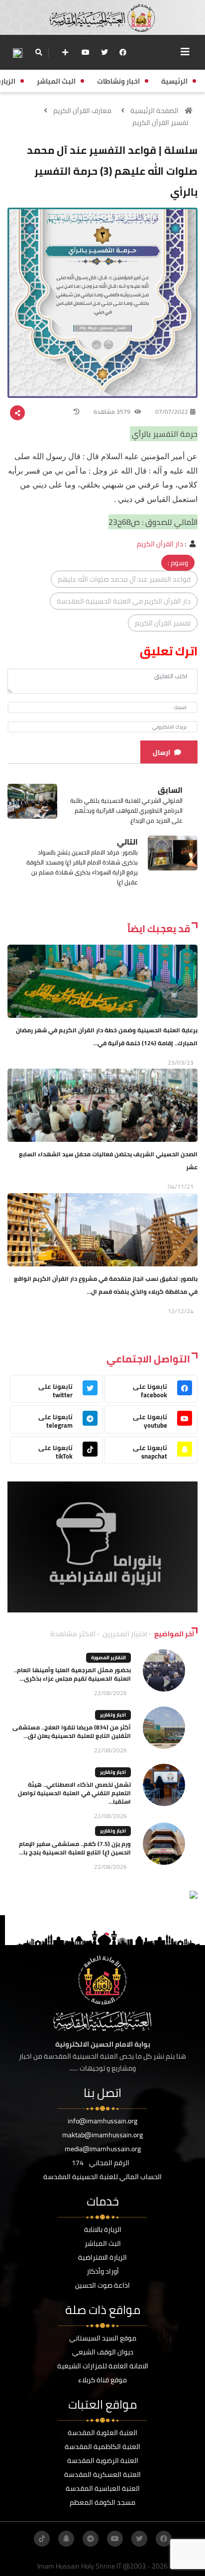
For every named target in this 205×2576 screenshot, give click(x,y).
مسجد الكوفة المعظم (102, 2502)
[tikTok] (42, 2539)
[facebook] (123, 52)
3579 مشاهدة (113, 412)
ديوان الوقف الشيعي (103, 2352)
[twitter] (104, 52)
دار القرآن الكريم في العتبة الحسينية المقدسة (124, 601)
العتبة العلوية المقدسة (102, 2433)
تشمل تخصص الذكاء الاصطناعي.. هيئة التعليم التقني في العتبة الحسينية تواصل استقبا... (74, 1793)
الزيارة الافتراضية (102, 2257)
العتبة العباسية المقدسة (103, 2488)
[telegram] (91, 2539)
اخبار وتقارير (113, 1715)
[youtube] (86, 52)
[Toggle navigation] (185, 52)
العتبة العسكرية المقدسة (102, 2474)
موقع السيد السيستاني (103, 2338)
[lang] (17, 53)
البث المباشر (103, 2243)
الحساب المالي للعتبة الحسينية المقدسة (102, 2177)
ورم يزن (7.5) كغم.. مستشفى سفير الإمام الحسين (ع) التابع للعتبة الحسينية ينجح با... (75, 1848)
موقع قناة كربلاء (102, 2380)
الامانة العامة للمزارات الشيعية (103, 2366)
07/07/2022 (172, 412)
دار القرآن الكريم (160, 544)
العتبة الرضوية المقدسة (103, 2460)
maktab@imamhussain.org (102, 2135)
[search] (39, 52)
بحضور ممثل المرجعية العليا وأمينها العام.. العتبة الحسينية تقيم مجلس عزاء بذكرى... (72, 1674)
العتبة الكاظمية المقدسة (102, 2447)
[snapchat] (66, 2539)
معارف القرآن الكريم (82, 111)
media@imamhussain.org (103, 2149)
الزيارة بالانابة (103, 2229)
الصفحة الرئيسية (154, 111)
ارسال (161, 752)
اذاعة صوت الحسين (102, 2285)
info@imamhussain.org (102, 2121)
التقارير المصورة (108, 1657)
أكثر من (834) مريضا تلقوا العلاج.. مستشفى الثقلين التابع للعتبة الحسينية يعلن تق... (72, 1731)
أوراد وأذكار (103, 2271)
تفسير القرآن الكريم (160, 123)
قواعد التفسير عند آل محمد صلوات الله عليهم (124, 579)
